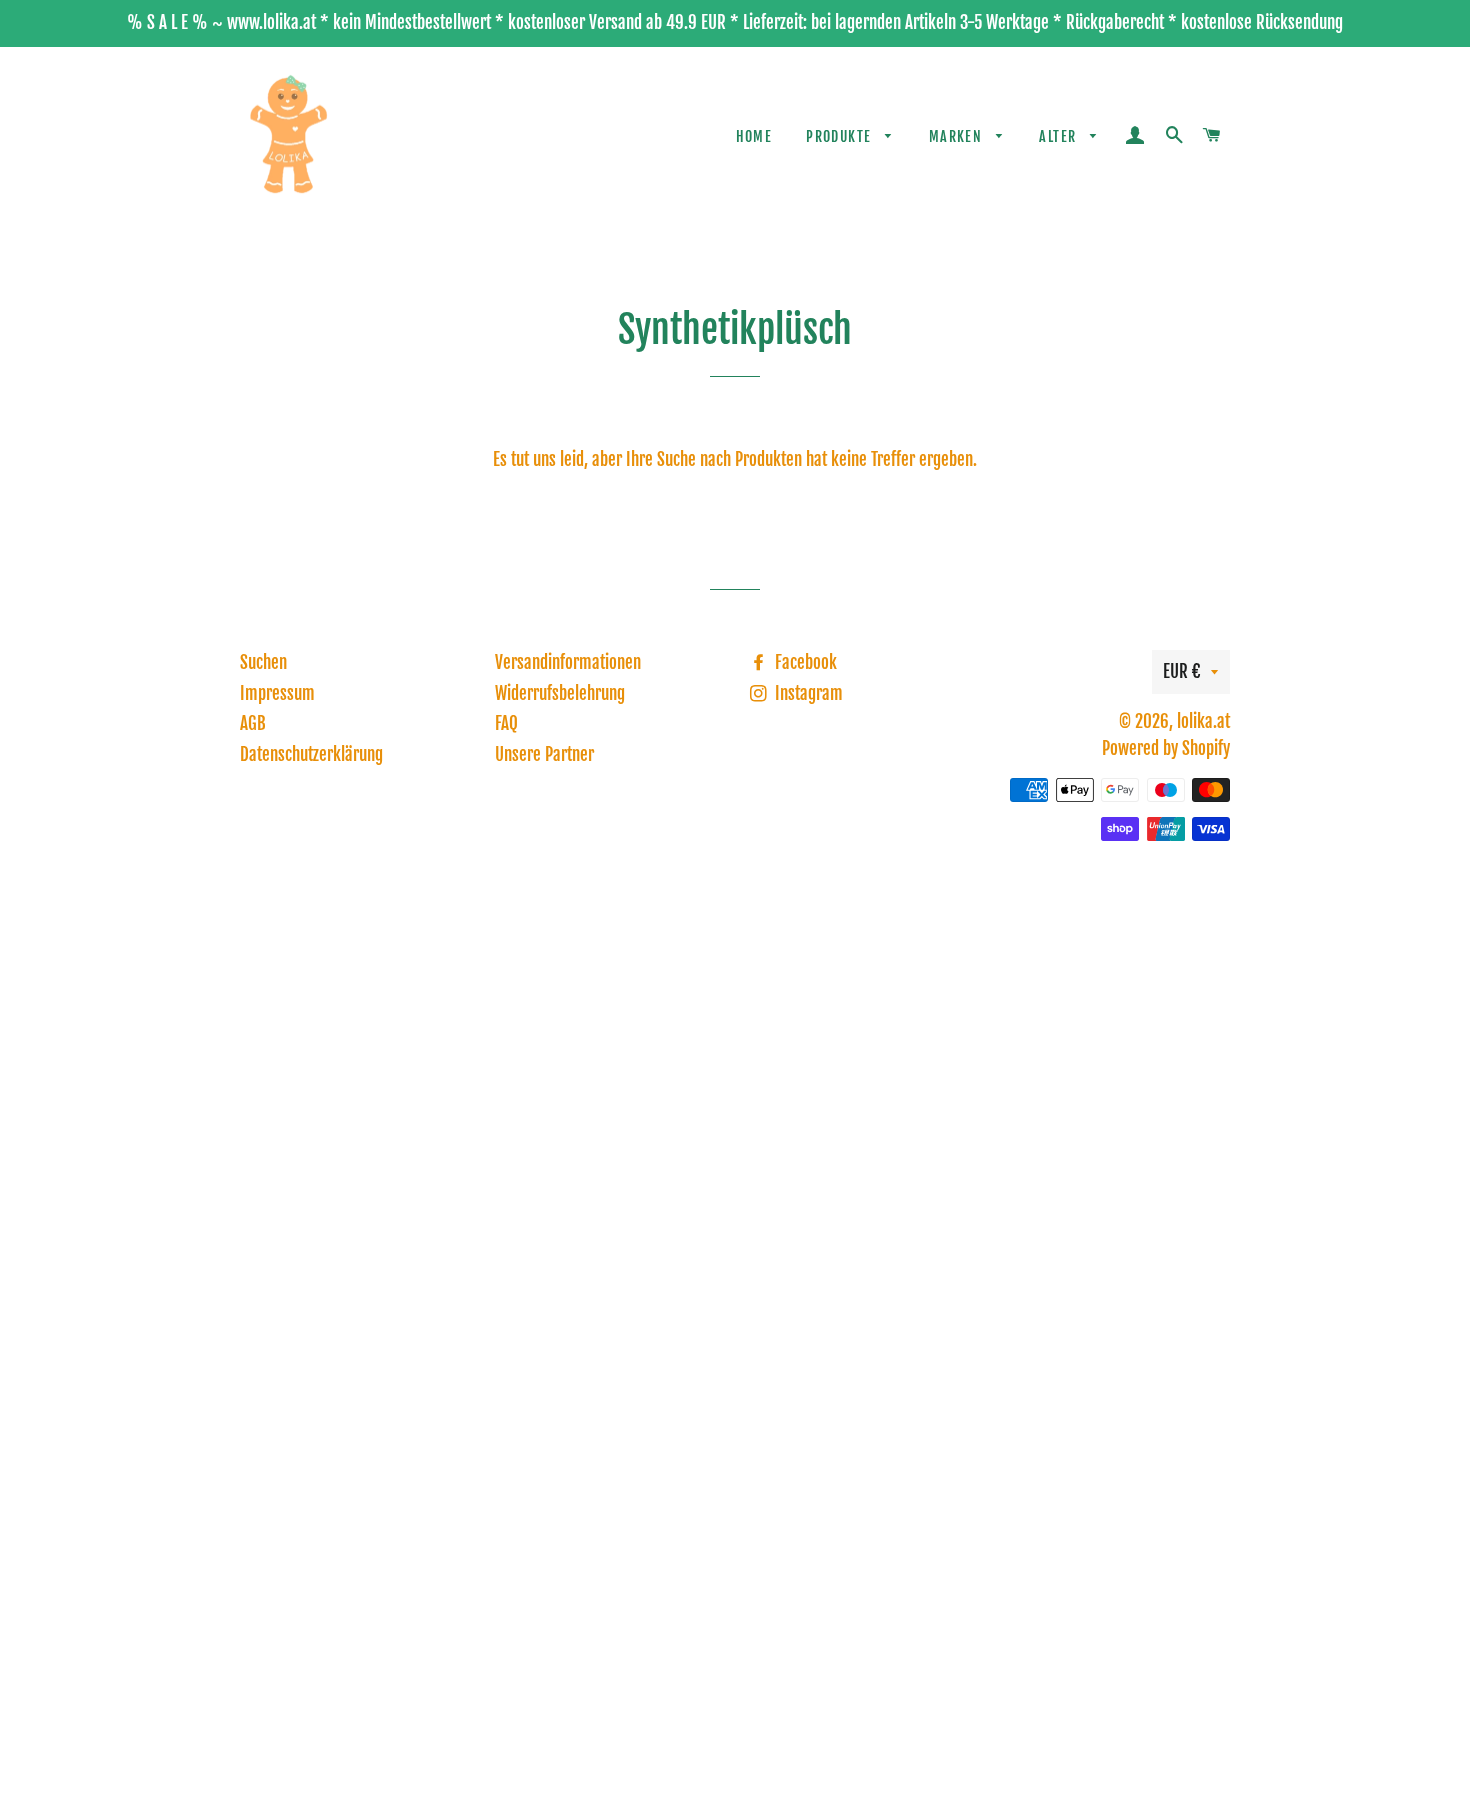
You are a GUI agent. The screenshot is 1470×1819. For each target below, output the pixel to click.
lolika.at (1203, 721)
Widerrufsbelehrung (560, 693)
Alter (1059, 136)
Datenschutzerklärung (311, 754)
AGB (253, 723)
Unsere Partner (544, 754)
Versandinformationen (568, 662)
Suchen (263, 662)
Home (754, 136)
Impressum (277, 693)
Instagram (807, 693)
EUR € (1182, 671)
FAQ (506, 723)
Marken (958, 136)
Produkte (841, 136)
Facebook (804, 662)
